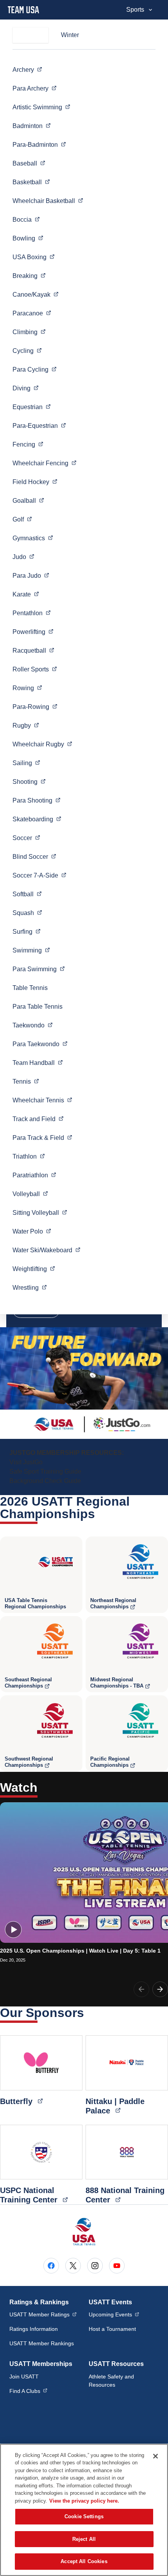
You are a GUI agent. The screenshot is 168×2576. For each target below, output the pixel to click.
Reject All (84, 2539)
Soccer (39, 875)
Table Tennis (30, 988)
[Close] (155, 2456)
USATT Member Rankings (42, 2343)
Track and (38, 1119)
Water (32, 1231)
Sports (135, 10)
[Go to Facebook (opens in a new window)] (51, 2266)
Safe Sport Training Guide (45, 1471)
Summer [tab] (30, 35)
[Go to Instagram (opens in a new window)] (95, 2266)
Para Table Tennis (38, 1007)
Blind (34, 856)
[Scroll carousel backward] (141, 1989)
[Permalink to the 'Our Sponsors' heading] (89, 2013)
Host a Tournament (112, 2329)
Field (35, 482)
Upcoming (114, 2314)
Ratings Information (34, 2329)
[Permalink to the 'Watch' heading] (43, 1787)
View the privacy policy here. (84, 2501)
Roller (35, 669)
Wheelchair (48, 201)
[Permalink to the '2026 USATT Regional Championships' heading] (100, 1514)
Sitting (40, 1212)
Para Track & (42, 1138)
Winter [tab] (70, 35)
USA (34, 257)
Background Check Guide (45, 1481)
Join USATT (24, 2377)
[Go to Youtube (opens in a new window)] (117, 2266)
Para (35, 88)
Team (38, 1063)
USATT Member (43, 2314)
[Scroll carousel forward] (160, 1989)
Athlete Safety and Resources (111, 2381)
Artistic (41, 107)
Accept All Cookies (84, 2561)
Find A (28, 2391)
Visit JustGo (26, 1462)
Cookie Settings (84, 2516)
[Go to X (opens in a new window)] (73, 2266)
